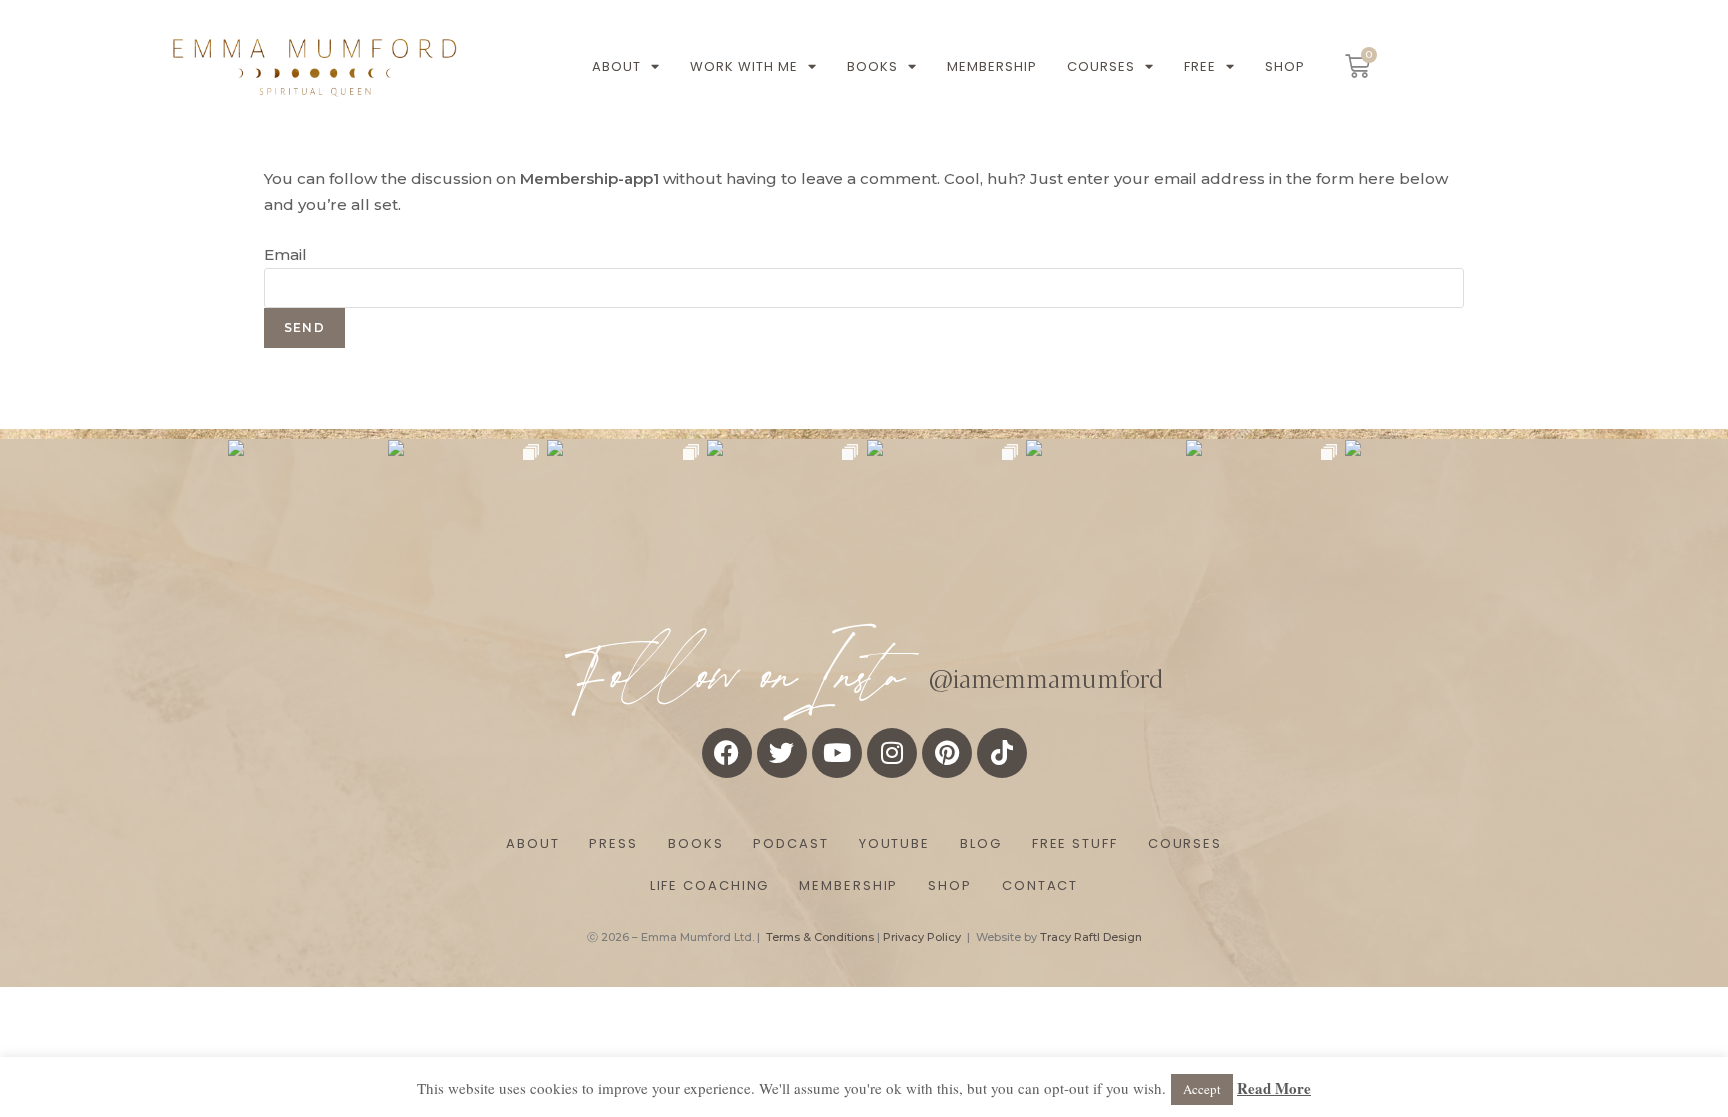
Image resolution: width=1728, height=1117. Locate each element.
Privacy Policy (922, 937)
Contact (1040, 885)
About (616, 66)
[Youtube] (837, 753)
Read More (1274, 1088)
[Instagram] (892, 753)
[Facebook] (727, 753)
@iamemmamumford (1046, 677)
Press (613, 843)
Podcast (790, 843)
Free (1200, 66)
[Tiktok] (1002, 753)
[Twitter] (782, 753)
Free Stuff (1075, 843)
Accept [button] (1202, 1089)
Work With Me (744, 66)
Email (285, 254)
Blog (981, 843)
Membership (992, 66)
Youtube (894, 843)
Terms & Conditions (820, 937)
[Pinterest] (947, 753)
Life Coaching (710, 885)
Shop (1285, 66)
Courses (1101, 66)
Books (872, 66)
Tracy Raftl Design (1091, 937)
